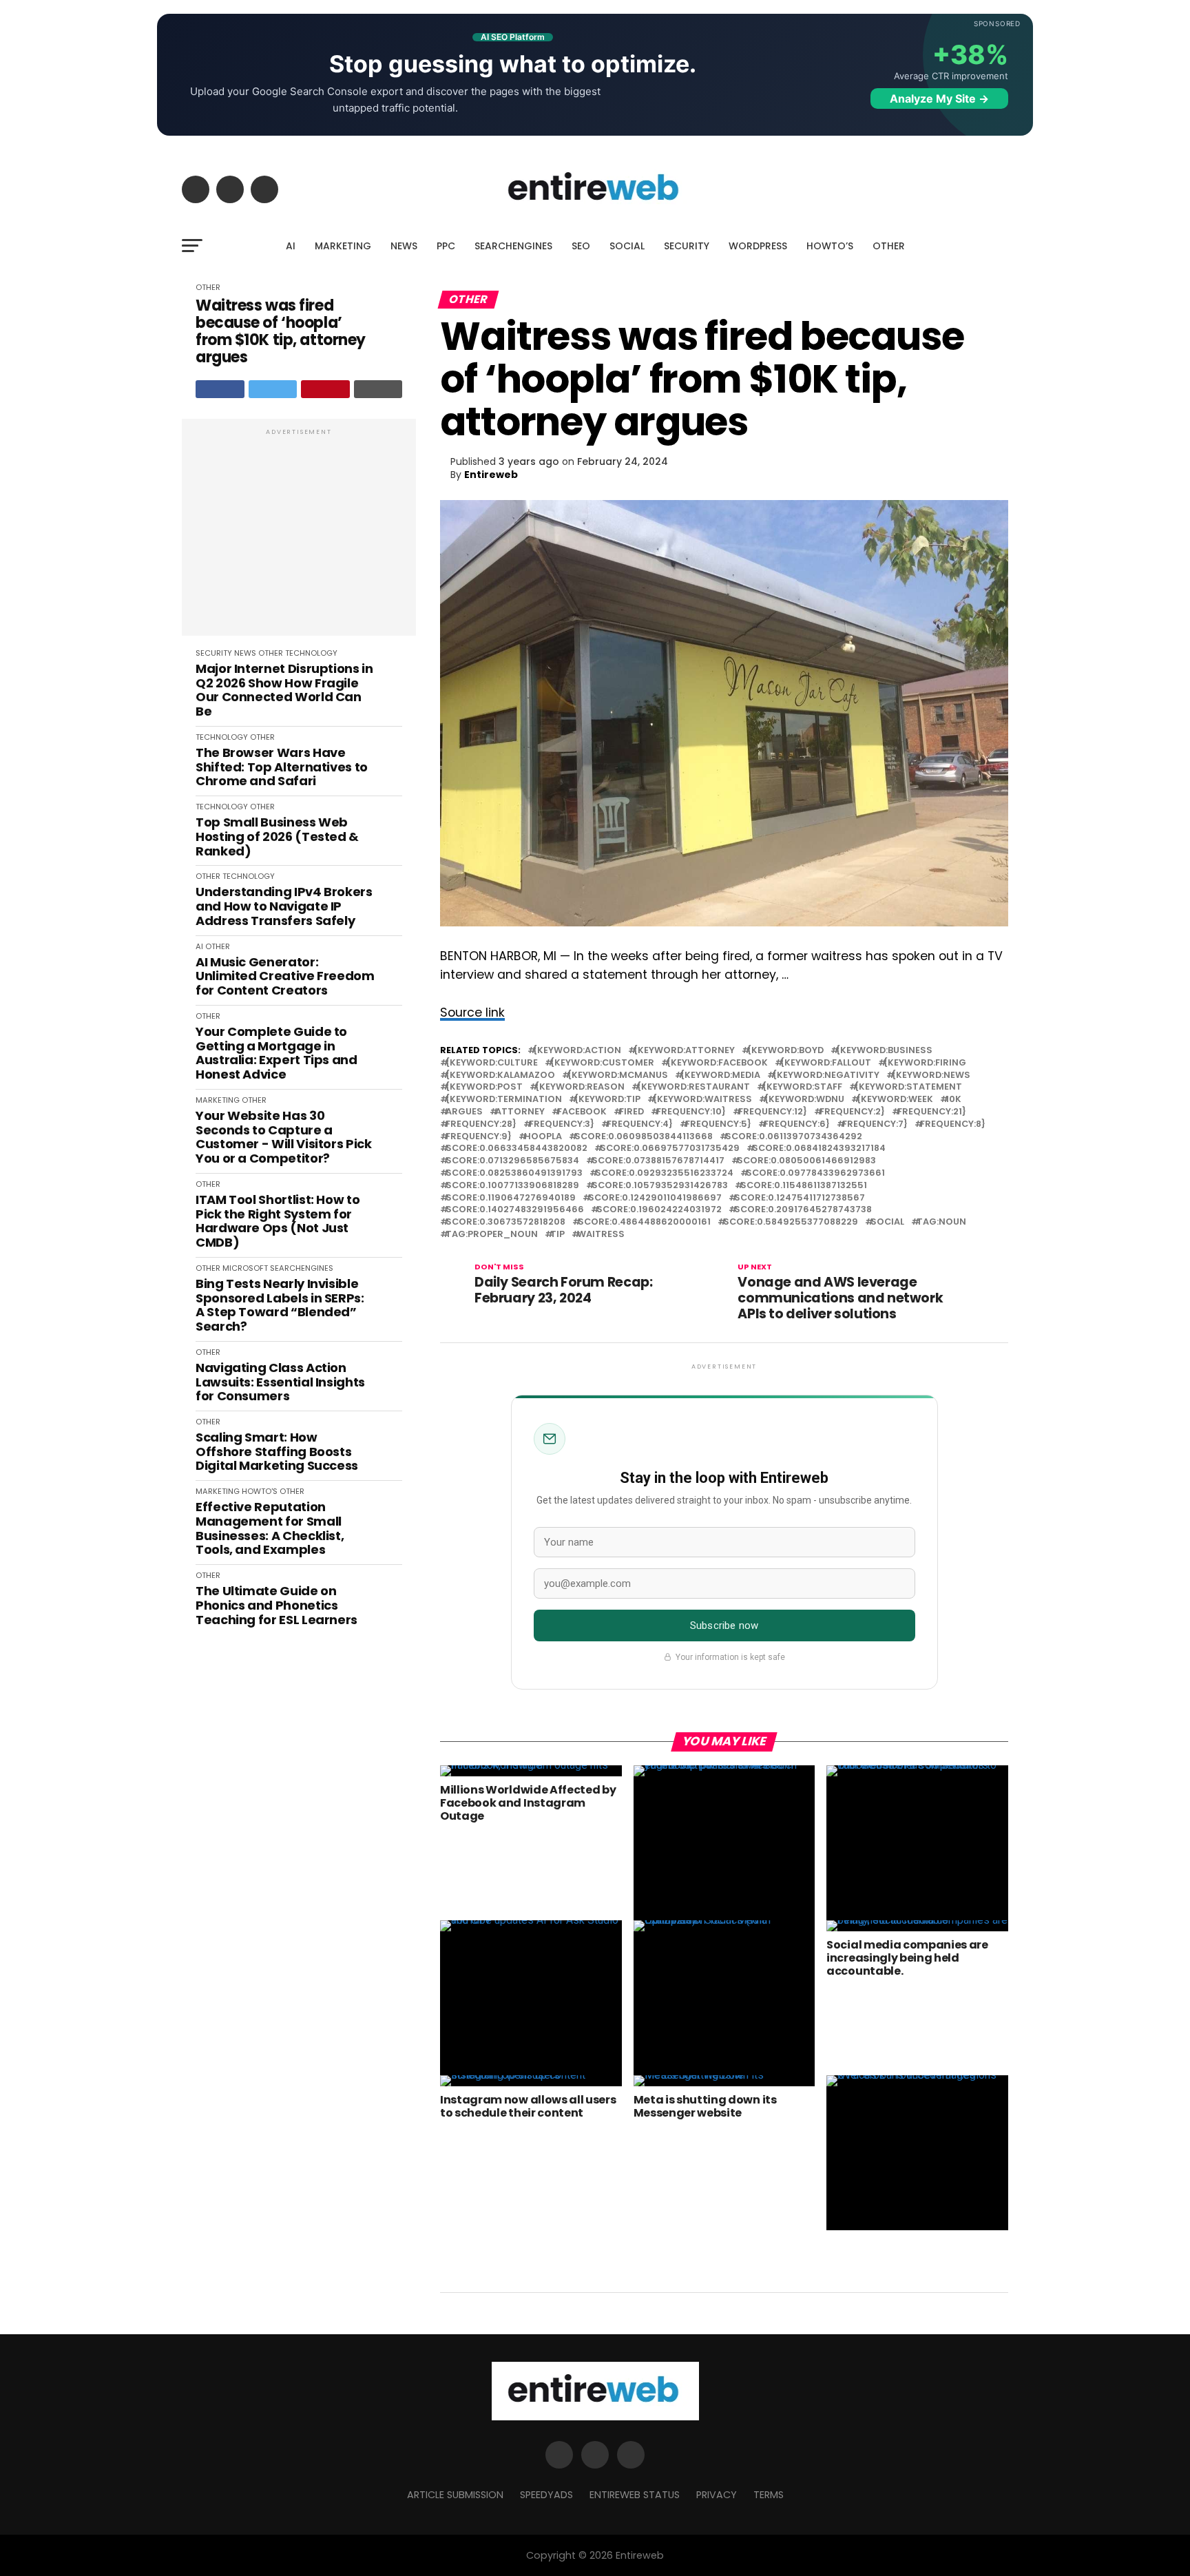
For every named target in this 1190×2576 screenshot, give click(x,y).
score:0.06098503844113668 (644, 1137)
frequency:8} (953, 1124)
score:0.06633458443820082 (516, 1149)
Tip (557, 1235)
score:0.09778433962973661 (815, 1173)
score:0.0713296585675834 (512, 1161)
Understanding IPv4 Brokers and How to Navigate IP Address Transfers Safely (284, 906)
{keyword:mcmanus (618, 1076)
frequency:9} (479, 1137)
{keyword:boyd (785, 1051)
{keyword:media (720, 1076)
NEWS (404, 246)
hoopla (543, 1137)
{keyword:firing (925, 1063)
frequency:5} (718, 1124)
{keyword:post (484, 1087)
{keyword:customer (602, 1063)
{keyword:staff (802, 1087)
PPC (446, 246)
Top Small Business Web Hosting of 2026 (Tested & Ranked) (277, 837)
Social (887, 1222)
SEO (581, 246)
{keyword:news (931, 1076)
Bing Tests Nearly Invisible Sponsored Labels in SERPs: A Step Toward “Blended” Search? (280, 1306)
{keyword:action (577, 1051)
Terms (769, 2495)
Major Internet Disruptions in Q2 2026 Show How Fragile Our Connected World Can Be (284, 690)
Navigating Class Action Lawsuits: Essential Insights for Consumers (280, 1382)
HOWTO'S (260, 1491)
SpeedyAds (546, 2495)
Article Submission (455, 2495)
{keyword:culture (492, 1063)
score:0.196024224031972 (659, 1210)
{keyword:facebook (717, 1063)
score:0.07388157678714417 (658, 1161)
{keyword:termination (504, 1100)
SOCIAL (627, 246)
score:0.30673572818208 (505, 1222)
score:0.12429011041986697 (655, 1198)
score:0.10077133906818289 (512, 1186)
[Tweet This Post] (273, 389)
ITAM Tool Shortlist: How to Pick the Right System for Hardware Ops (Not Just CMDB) (278, 1222)
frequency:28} (481, 1124)
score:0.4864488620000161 (644, 1222)
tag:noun (941, 1222)
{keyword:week (895, 1100)
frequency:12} (773, 1112)
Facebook (582, 1112)
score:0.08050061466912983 (806, 1161)
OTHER (889, 246)
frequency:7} (875, 1124)
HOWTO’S (830, 246)
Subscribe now (724, 1625)
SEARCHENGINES (513, 246)
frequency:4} (640, 1124)
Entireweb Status (635, 2495)
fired (631, 1112)
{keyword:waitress (702, 1100)
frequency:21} (932, 1112)
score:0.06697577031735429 (670, 1149)
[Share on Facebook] (220, 389)
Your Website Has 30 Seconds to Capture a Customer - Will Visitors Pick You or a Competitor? (284, 1138)
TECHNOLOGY (311, 653)
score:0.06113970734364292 (794, 1137)
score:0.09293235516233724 (664, 1173)
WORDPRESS (758, 246)
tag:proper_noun (492, 1235)
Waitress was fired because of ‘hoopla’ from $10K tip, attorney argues (281, 332)
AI (291, 246)
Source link (472, 1012)
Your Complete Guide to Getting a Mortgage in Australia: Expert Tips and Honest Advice (276, 1053)
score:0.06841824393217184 (819, 1149)
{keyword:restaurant (693, 1087)
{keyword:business (884, 1051)
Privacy (717, 2495)
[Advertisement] (299, 534)
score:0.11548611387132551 (804, 1186)
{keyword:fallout (826, 1063)
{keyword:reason (580, 1087)
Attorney (520, 1112)
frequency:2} (852, 1112)
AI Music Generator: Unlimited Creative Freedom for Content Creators (285, 977)
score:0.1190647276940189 (511, 1198)
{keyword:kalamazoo (500, 1076)
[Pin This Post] (325, 389)
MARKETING (343, 246)
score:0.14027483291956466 (515, 1210)
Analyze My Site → (939, 98)
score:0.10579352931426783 (660, 1186)
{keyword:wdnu (804, 1100)
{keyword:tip (607, 1100)
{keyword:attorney (684, 1051)
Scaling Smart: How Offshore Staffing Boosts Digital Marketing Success (277, 1452)
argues (464, 1112)
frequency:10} (691, 1112)
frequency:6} (797, 1124)
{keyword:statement (908, 1087)
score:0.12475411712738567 (800, 1198)
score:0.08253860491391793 (514, 1173)
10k (953, 1100)
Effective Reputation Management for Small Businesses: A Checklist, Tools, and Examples (270, 1529)
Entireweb (491, 475)
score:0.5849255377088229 (791, 1222)
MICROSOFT (245, 1268)
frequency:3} (562, 1124)
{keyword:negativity (826, 1076)
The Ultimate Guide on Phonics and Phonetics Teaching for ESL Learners (276, 1606)
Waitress (601, 1235)
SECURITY (687, 246)
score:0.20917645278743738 (803, 1210)
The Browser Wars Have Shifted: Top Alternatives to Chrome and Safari (282, 767)
